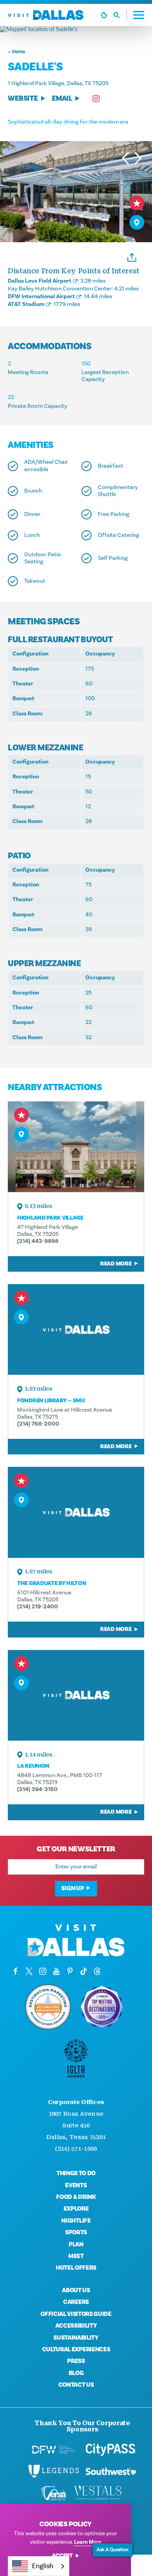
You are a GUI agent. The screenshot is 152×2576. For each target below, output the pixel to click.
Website (23, 99)
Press (76, 2361)
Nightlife (76, 2221)
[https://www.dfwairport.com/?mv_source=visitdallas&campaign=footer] (54, 2450)
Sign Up (72, 1888)
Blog (76, 2373)
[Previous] (125, 158)
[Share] (132, 257)
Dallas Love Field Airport (40, 281)
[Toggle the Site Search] (120, 15)
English (43, 2566)
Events (76, 2185)
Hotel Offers (76, 2268)
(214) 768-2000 (38, 1424)
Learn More (88, 2542)
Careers (76, 2302)
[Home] (46, 15)
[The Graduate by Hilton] (76, 1512)
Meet (76, 2256)
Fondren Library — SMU (51, 1401)
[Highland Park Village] (76, 1147)
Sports (76, 2232)
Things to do (76, 2173)
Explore (76, 2209)
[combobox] (39, 2566)
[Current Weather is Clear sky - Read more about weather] (104, 15)
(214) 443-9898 (38, 1241)
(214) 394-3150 (37, 1789)
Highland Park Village (50, 1218)
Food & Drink (76, 2197)
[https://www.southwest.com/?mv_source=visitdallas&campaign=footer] (111, 2471)
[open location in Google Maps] (76, 29)
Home (19, 52)
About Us (76, 2290)
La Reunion (33, 1766)
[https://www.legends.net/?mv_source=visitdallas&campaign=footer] (54, 2471)
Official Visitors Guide (76, 2314)
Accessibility (76, 2326)
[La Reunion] (76, 1695)
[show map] (137, 222)
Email (62, 99)
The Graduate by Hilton (52, 1583)
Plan (76, 2244)
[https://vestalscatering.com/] (98, 2493)
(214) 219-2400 (38, 1607)
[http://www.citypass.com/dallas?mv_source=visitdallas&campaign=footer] (111, 2450)
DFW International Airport (41, 296)
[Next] (138, 158)
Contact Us (76, 2385)
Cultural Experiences (76, 2349)
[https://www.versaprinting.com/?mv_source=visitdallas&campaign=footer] (54, 2493)
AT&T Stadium (26, 304)
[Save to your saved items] (137, 203)
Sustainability (76, 2338)
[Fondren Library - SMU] (76, 1329)
